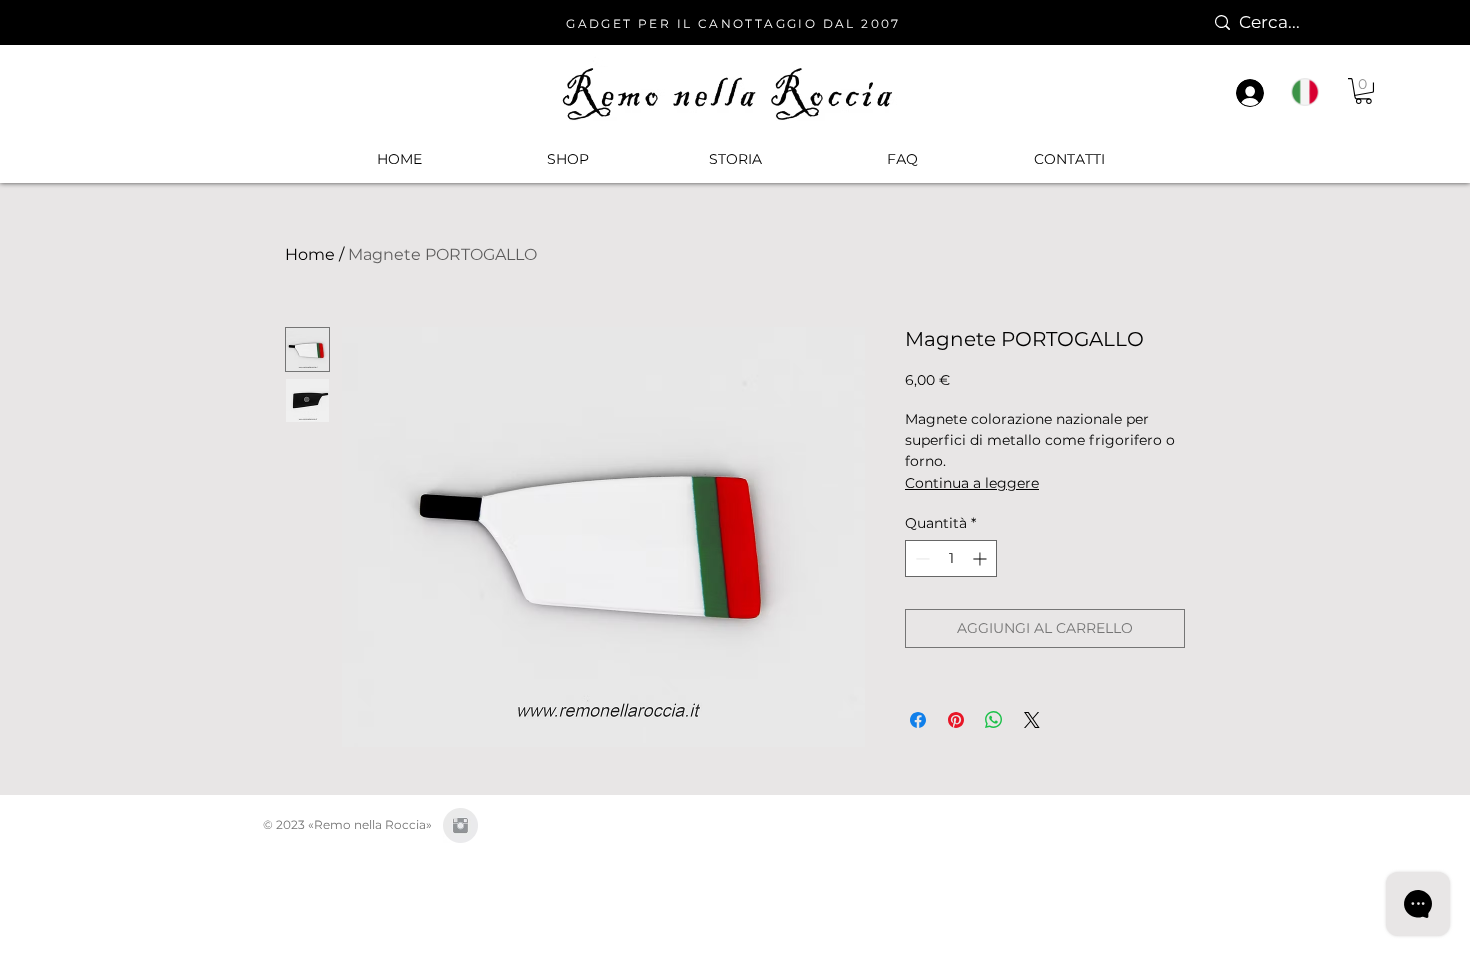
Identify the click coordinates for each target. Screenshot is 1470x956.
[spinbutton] (951, 558)
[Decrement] (920, 558)
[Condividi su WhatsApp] (994, 720)
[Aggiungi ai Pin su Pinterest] (956, 720)
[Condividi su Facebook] (918, 720)
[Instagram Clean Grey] (460, 825)
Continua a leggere (972, 483)
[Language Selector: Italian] (1315, 92)
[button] (567, 159)
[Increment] (981, 558)
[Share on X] (1032, 720)
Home (310, 254)
